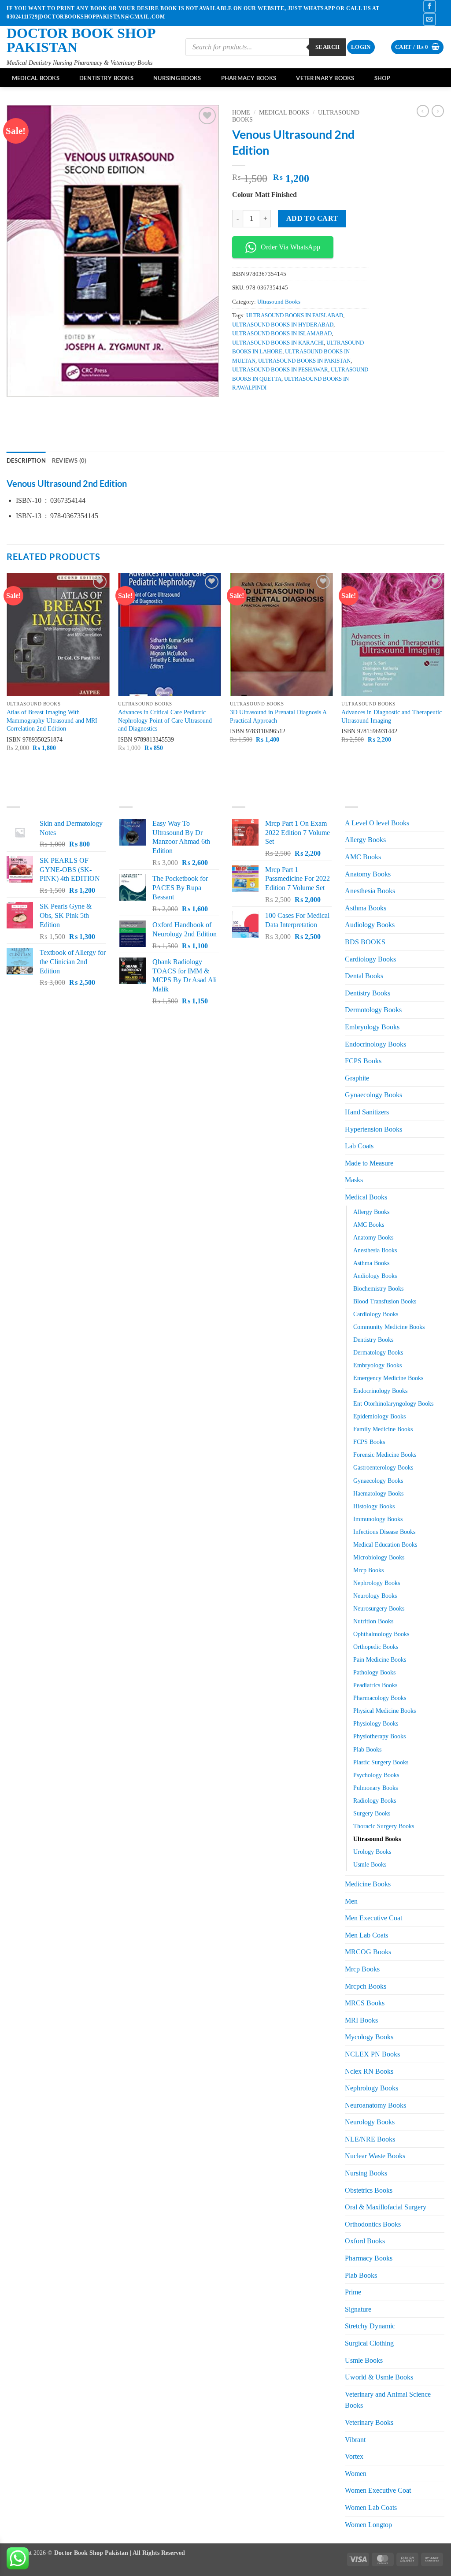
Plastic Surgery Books (381, 1762)
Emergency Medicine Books (388, 1378)
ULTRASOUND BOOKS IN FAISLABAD (295, 316)
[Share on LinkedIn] (304, 407)
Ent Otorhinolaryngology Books (393, 1403)
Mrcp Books (368, 1570)
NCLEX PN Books (372, 2054)
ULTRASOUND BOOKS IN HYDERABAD (283, 325)
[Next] (444, 674)
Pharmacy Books (249, 78)
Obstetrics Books (369, 2190)
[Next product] (423, 111)
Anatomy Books (368, 874)
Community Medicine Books (389, 1327)
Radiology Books (375, 1800)
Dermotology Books (373, 1010)
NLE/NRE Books (370, 2139)
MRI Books (361, 2020)
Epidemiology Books (379, 1416)
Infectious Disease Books (384, 1532)
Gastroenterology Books (383, 1467)
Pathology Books (374, 1672)
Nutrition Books (373, 1621)
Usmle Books (370, 1864)
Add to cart (312, 218)
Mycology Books (369, 2037)
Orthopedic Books (376, 1647)
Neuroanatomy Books (375, 2105)
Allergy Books (365, 840)
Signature (358, 2309)
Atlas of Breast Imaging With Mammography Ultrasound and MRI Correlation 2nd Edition (52, 720)
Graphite (357, 1078)
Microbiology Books (379, 1557)
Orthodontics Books (373, 2224)
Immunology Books (378, 1519)
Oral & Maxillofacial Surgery (386, 2207)
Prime (353, 2292)
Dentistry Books (106, 78)
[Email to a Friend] (272, 407)
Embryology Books (372, 1027)
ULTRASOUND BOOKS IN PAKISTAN (304, 361)
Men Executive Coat (373, 1918)
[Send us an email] (430, 19)
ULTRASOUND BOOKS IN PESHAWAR (280, 370)
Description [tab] (26, 460)
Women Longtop (368, 2525)
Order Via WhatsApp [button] (290, 247)
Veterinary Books (325, 78)
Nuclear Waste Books (375, 2156)
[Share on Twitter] (256, 407)
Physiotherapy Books (379, 1736)
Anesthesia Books (370, 891)
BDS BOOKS (365, 942)
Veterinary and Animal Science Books (388, 2400)
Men (351, 1901)
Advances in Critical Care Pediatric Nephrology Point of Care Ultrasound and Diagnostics (165, 720)
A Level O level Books (377, 823)
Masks (354, 1180)
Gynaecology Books (373, 1095)
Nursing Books (177, 78)
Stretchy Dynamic (370, 2326)
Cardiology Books (370, 959)
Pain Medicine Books (380, 1659)
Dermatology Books (378, 1352)
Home (241, 113)
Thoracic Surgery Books (384, 1826)
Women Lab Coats (371, 2507)
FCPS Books (363, 1061)
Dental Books (364, 976)
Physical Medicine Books (384, 1711)
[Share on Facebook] (240, 407)
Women (356, 2474)
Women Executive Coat (378, 2490)
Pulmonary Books (375, 1788)
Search (327, 47)
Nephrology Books (377, 1583)
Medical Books (36, 78)
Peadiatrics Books (375, 1685)
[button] (361, 47)
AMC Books (363, 857)
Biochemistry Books (378, 1288)
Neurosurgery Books (379, 1608)
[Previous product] (438, 111)
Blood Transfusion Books (385, 1301)
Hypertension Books (373, 1129)
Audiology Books (370, 925)
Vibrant (355, 2440)
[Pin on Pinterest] (288, 407)
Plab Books (367, 1749)
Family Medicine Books (383, 1429)
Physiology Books (376, 1723)
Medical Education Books (385, 1544)
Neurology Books (375, 1596)
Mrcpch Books (366, 1986)
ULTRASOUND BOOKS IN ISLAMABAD (282, 334)
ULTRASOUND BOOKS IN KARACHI (278, 343)
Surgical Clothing (369, 2343)
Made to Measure (369, 1163)
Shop (382, 78)
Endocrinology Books (375, 1044)
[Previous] (7, 674)
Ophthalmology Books (381, 1634)
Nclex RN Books (369, 2071)
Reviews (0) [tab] (69, 460)
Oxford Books (365, 2241)
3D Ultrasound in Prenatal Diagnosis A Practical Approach (278, 716)
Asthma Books (366, 908)
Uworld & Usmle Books (379, 2377)
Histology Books (374, 1506)
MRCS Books (365, 2003)
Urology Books (372, 1852)
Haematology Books (378, 1493)
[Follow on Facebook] (430, 6)
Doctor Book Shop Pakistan (81, 40)
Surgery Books (372, 1813)
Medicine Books (368, 1884)
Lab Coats (359, 1146)
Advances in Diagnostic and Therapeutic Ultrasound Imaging (392, 716)
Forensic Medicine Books (385, 1455)
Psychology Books (376, 1775)
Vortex (354, 2456)
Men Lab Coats (366, 1935)
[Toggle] (439, 993)
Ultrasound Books (279, 302)
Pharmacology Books (380, 1698)
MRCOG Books (368, 1952)
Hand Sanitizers (367, 1112)
